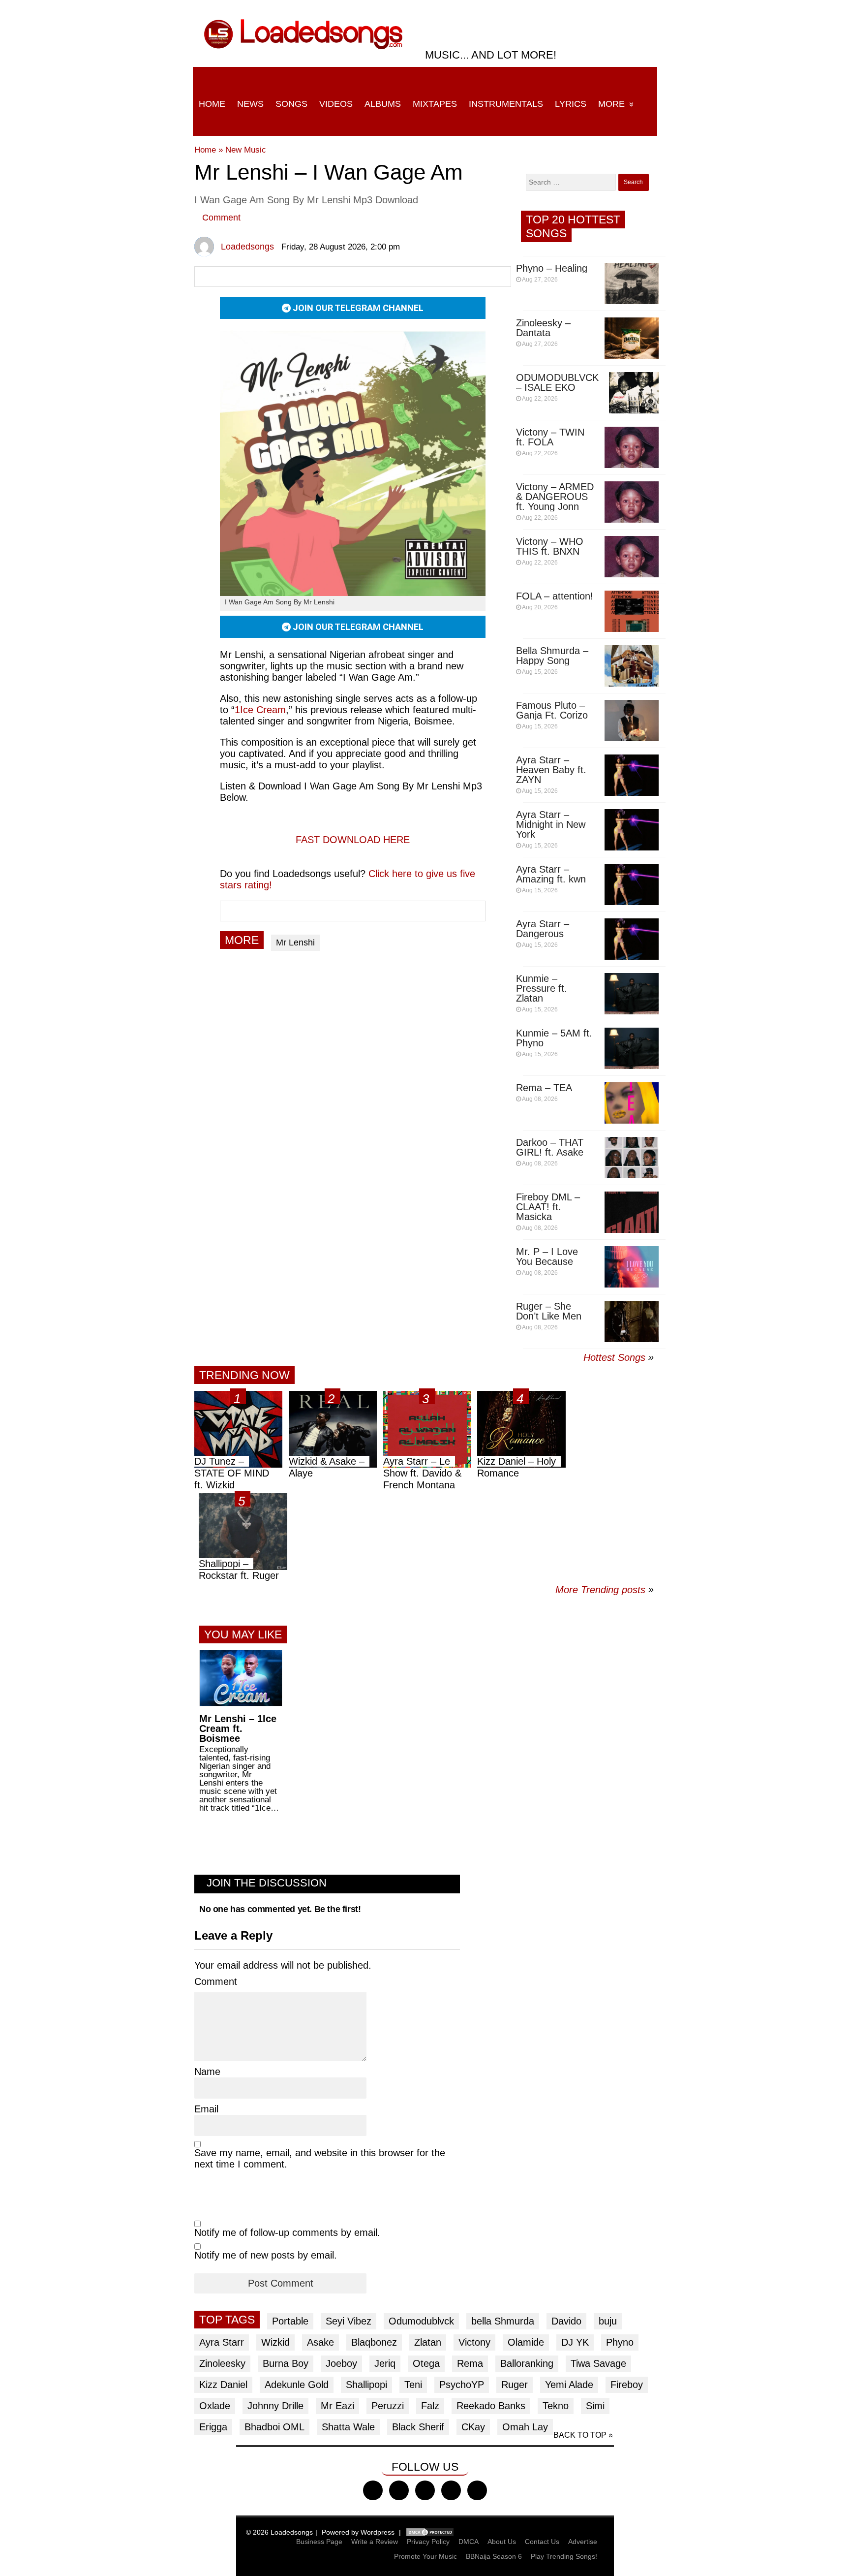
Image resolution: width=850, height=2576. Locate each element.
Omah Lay (525, 2427)
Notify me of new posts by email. (266, 2255)
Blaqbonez (374, 2342)
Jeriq (385, 2363)
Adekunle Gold (297, 2385)
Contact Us (542, 2542)
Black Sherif (418, 2427)
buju (608, 2321)
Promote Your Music (425, 2556)
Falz (430, 2406)
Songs (291, 104)
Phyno (620, 2342)
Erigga (213, 2427)
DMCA (469, 2542)
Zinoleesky (222, 2363)
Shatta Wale (348, 2427)
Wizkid (275, 2342)
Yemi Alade (569, 2385)
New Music (246, 150)
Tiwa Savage (598, 2363)
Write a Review (375, 2542)
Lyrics (571, 104)
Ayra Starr (222, 2342)
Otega (426, 2363)
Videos (336, 104)
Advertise (583, 2542)
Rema (470, 2363)
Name (207, 2072)
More (611, 104)
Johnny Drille (275, 2406)
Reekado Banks (491, 2406)
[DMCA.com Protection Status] (430, 2532)
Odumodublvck (421, 2321)
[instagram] (425, 2490)
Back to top (580, 2435)
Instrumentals (506, 104)
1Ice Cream (260, 710)
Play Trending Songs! (564, 2556)
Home (212, 104)
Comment (221, 218)
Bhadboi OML (274, 2427)
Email (206, 2109)
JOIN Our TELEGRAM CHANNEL (357, 308)
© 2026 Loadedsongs (279, 2532)
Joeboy (341, 2363)
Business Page (319, 2542)
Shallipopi (366, 2385)
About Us (502, 2542)
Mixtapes (435, 104)
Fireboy (627, 2385)
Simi (595, 2406)
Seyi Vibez (349, 2321)
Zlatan (428, 2342)
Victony (474, 2342)
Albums (383, 104)
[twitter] (399, 2490)
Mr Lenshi (295, 942)
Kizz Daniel (223, 2385)
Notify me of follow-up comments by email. (287, 2232)
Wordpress (378, 2532)
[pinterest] (477, 2490)
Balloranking (527, 2363)
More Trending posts (605, 1590)
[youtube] (451, 2490)
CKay (473, 2427)
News (250, 104)
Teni (413, 2385)
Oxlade (215, 2406)
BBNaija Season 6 (494, 2556)
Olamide (526, 2342)
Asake (320, 2342)
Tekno (556, 2406)
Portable (290, 2321)
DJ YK (575, 2342)
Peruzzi (388, 2406)
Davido (566, 2321)
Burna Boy (286, 2363)
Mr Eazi (337, 2406)
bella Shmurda (503, 2321)
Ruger (515, 2385)
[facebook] (373, 2490)
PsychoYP (462, 2385)
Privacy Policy (428, 2542)
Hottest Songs (614, 1357)
